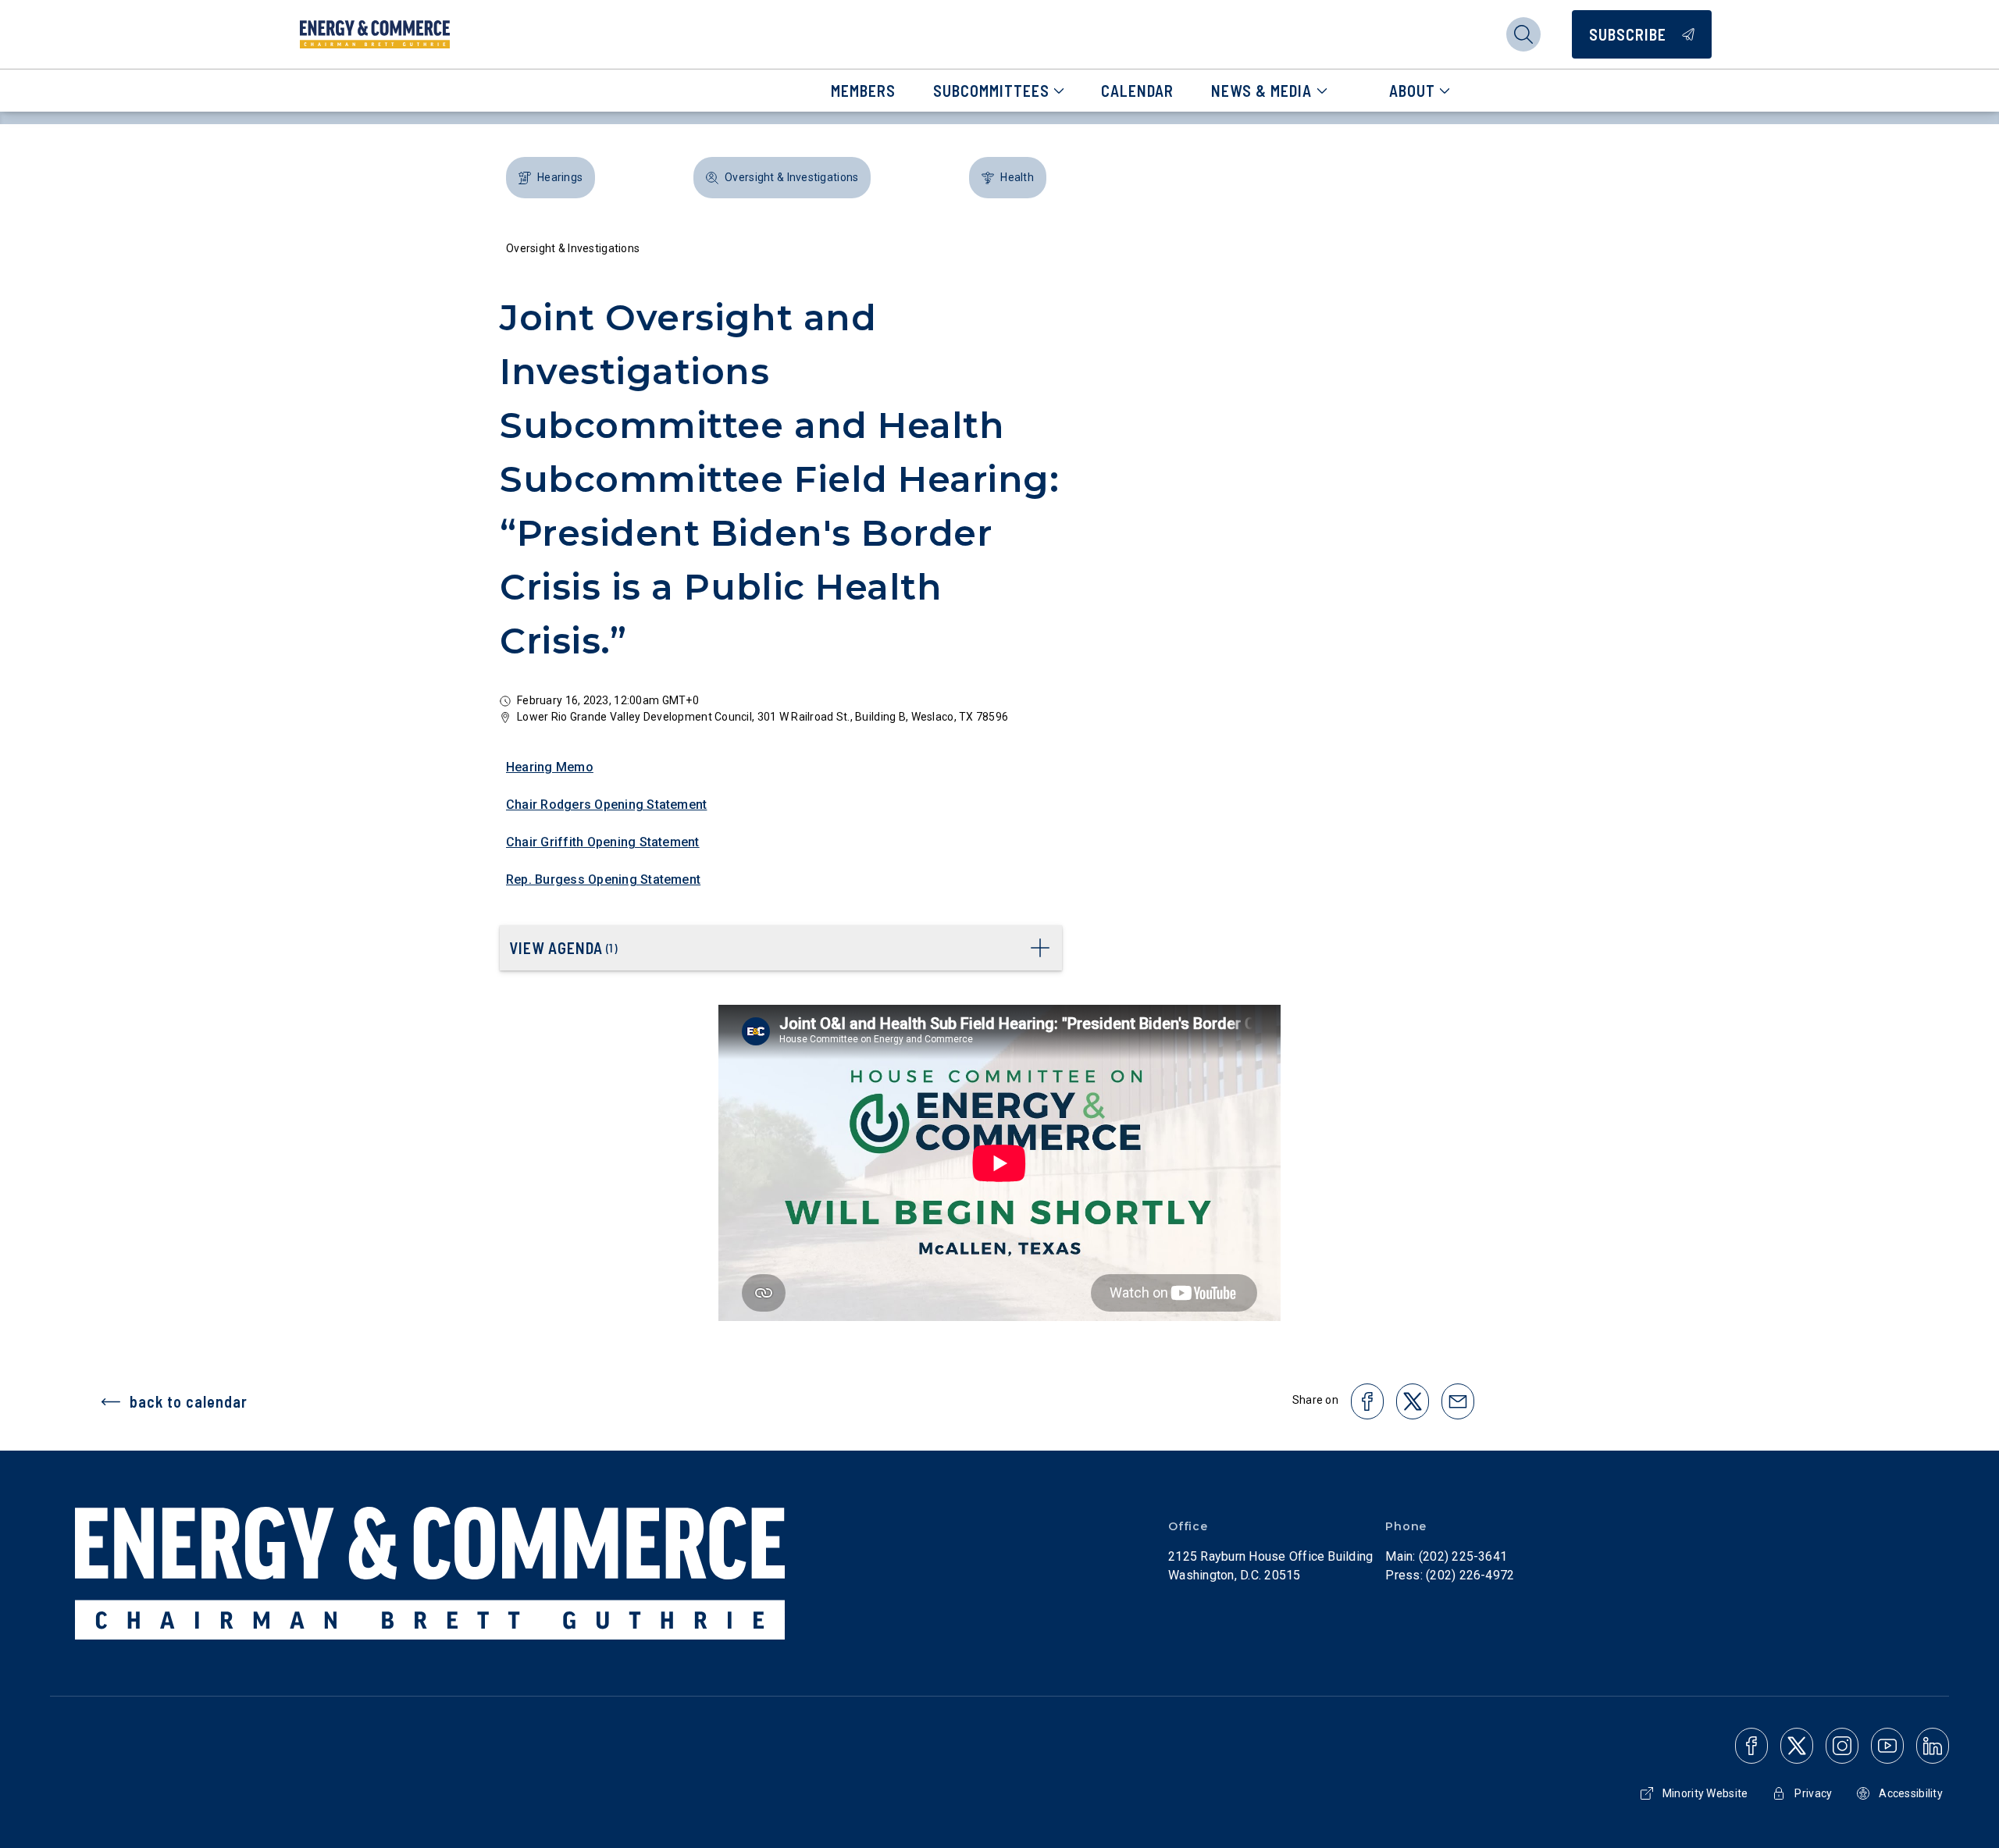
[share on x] (1413, 1401)
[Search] (1523, 34)
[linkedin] (1933, 1746)
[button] (551, 178)
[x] (1797, 1746)
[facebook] (1751, 1746)
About (1412, 91)
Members (863, 91)
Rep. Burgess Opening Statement (603, 879)
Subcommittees (991, 91)
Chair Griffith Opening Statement (603, 842)
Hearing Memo (550, 767)
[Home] (375, 34)
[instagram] (1842, 1746)
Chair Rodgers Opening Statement (606, 805)
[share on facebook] (1367, 1401)
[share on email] (1458, 1401)
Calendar (1137, 91)
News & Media (1261, 91)
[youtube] (1887, 1746)
